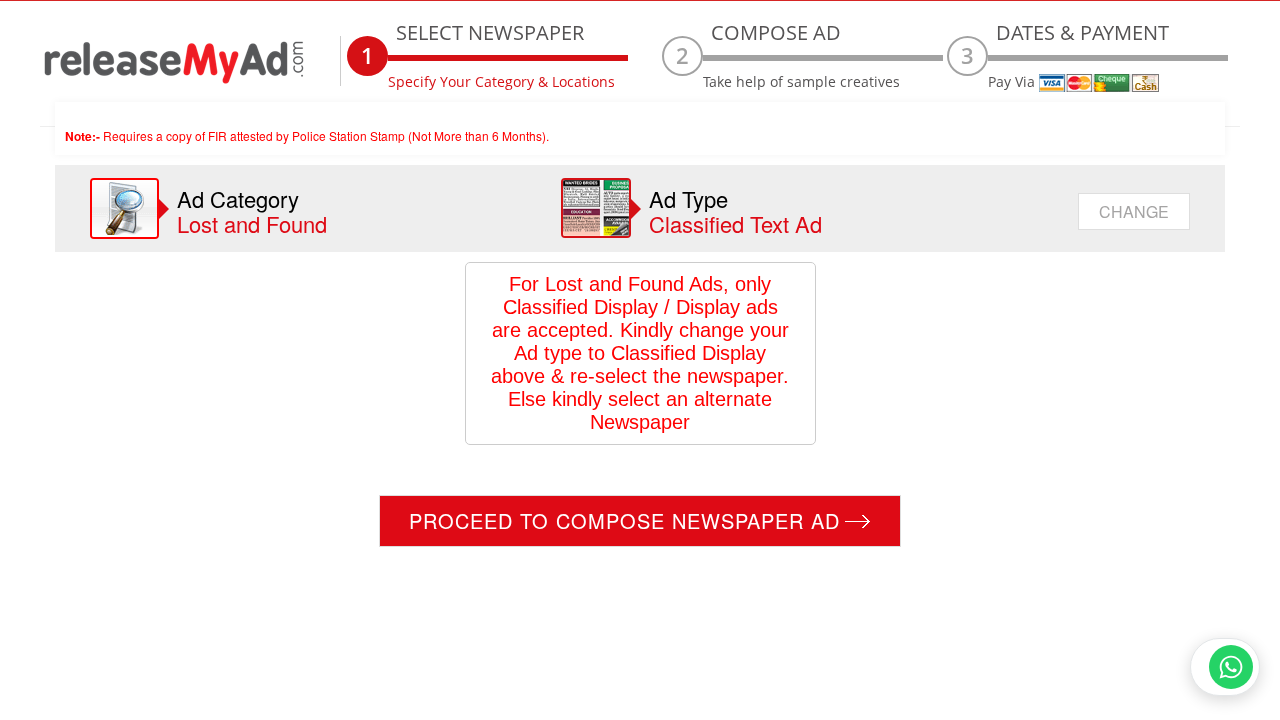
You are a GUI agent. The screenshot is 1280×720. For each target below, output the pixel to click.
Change (1134, 211)
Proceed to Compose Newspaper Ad (624, 520)
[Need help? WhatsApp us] (1225, 667)
